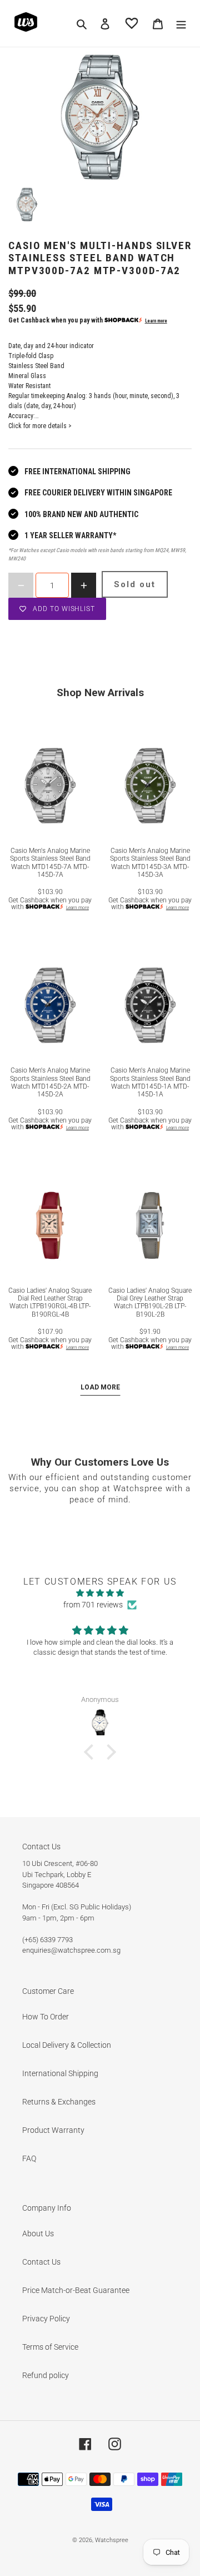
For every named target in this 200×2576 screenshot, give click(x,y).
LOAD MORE (100, 1387)
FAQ (29, 2158)
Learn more (156, 321)
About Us (38, 2233)
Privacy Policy (46, 2319)
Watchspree (112, 2540)
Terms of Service (50, 2347)
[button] (92, 1752)
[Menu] (181, 23)
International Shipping (60, 2073)
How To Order (46, 2017)
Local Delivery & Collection (67, 2045)
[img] (100, 1593)
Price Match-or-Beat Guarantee (76, 2290)
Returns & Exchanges (59, 2102)
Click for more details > (40, 426)
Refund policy (46, 2375)
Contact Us (41, 2262)
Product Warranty (53, 2130)
